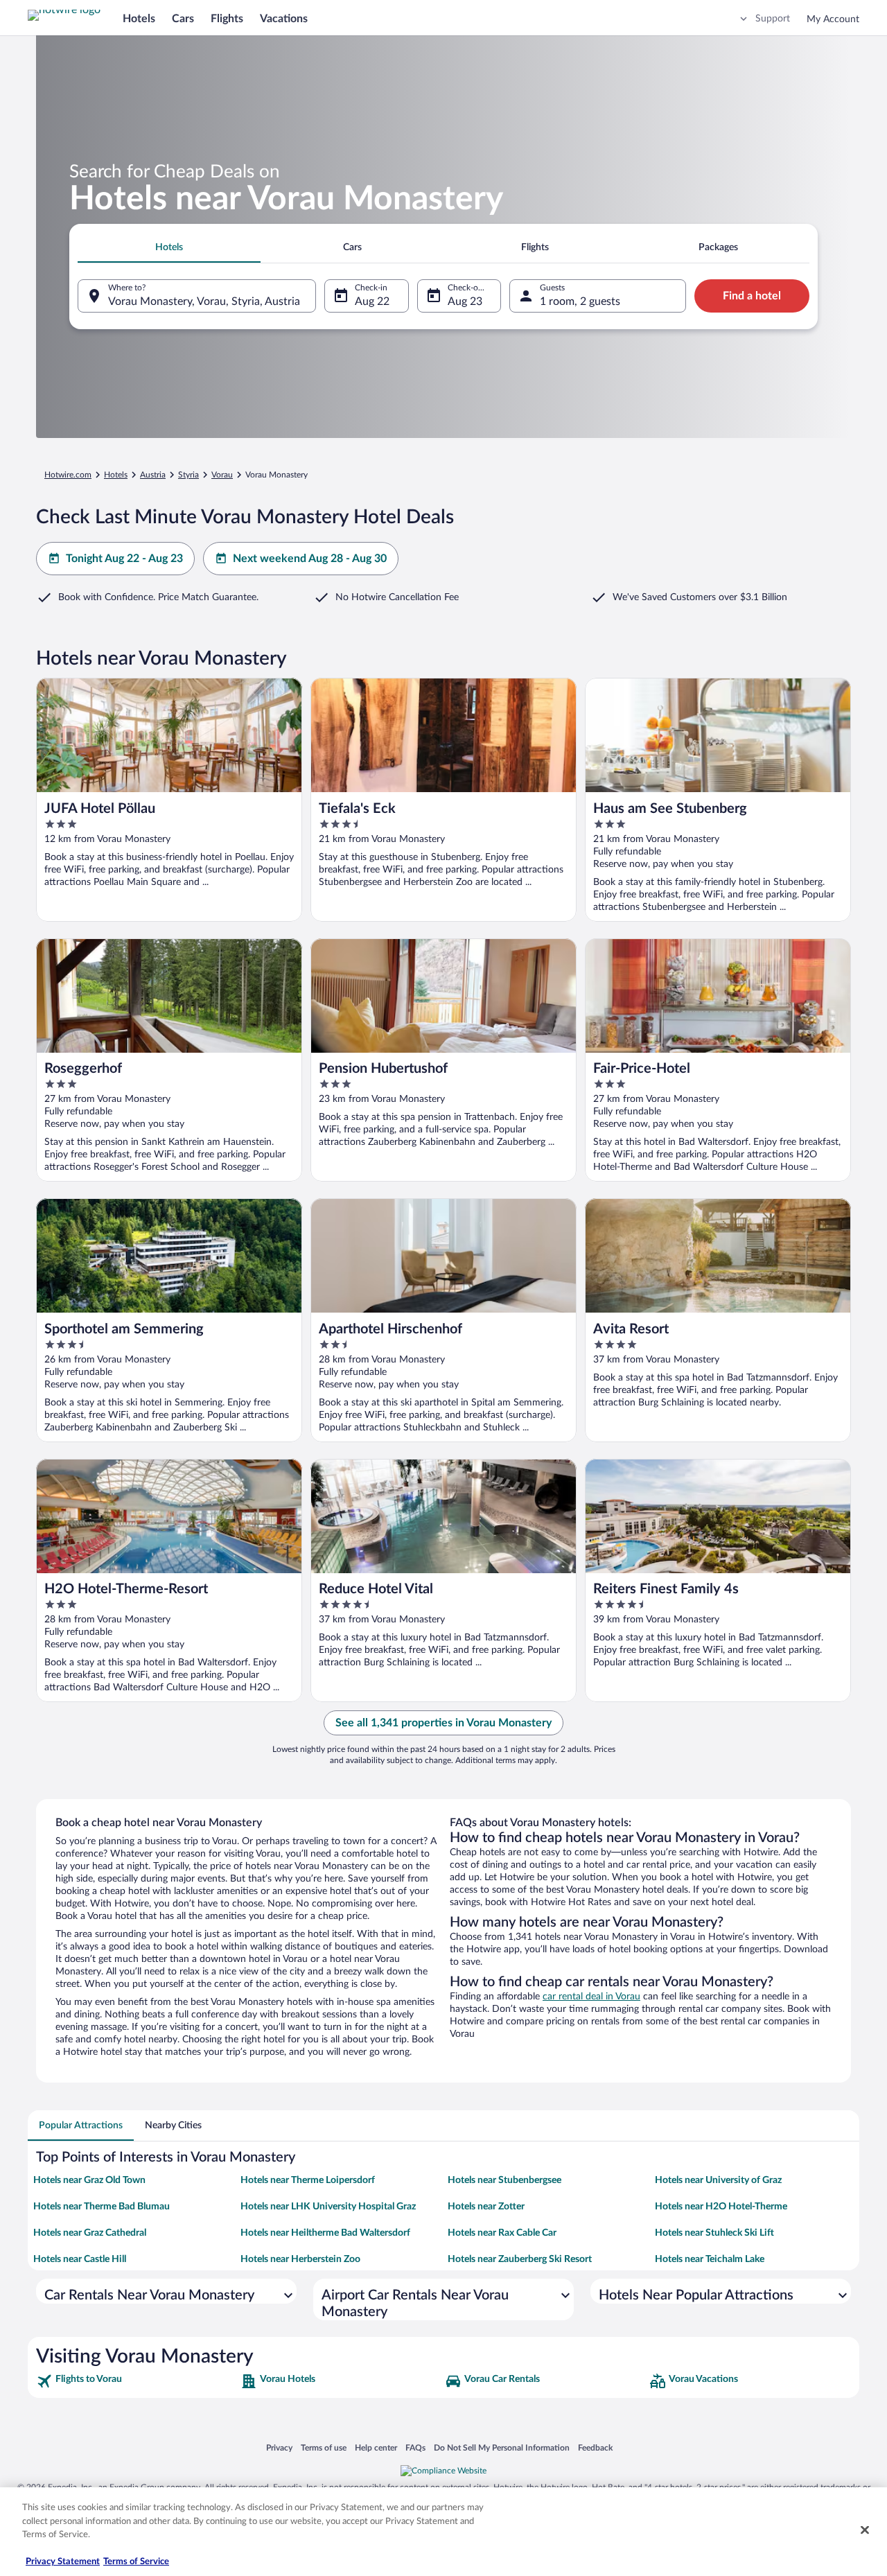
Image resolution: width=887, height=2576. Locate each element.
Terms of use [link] (324, 2447)
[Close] (865, 2530)
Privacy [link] (279, 2447)
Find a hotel (752, 296)
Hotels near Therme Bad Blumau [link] (102, 2207)
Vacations (284, 19)
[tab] (169, 247)
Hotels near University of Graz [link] (718, 2180)
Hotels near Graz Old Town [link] (89, 2180)
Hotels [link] (116, 475)
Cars (183, 19)
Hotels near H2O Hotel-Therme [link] (721, 2207)
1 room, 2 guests (580, 301)
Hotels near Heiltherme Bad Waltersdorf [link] (325, 2233)
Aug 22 (372, 301)
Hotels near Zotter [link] (486, 2207)
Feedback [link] (595, 2447)
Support (773, 19)
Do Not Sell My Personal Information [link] (502, 2447)
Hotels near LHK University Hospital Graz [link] (328, 2207)
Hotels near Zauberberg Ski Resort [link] (520, 2259)
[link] (137, 2381)
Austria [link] (153, 475)
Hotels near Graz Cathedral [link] (90, 2233)
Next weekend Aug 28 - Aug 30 (310, 559)
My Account (833, 19)
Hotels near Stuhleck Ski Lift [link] (714, 2233)
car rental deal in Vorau (591, 1997)
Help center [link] (376, 2447)
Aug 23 (465, 301)
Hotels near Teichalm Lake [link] (710, 2259)
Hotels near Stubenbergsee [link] (504, 2180)
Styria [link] (188, 475)
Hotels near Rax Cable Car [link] (502, 2233)
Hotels (139, 19)
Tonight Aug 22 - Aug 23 (124, 559)
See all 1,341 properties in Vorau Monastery (443, 1723)
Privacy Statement (63, 2562)
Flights (227, 19)
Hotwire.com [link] (68, 475)
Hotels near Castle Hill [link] (80, 2259)
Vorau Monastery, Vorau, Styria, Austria (204, 301)
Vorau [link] (222, 475)
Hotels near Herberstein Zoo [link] (300, 2259)
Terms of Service (136, 2562)
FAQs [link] (415, 2447)
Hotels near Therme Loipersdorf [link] (308, 2180)
